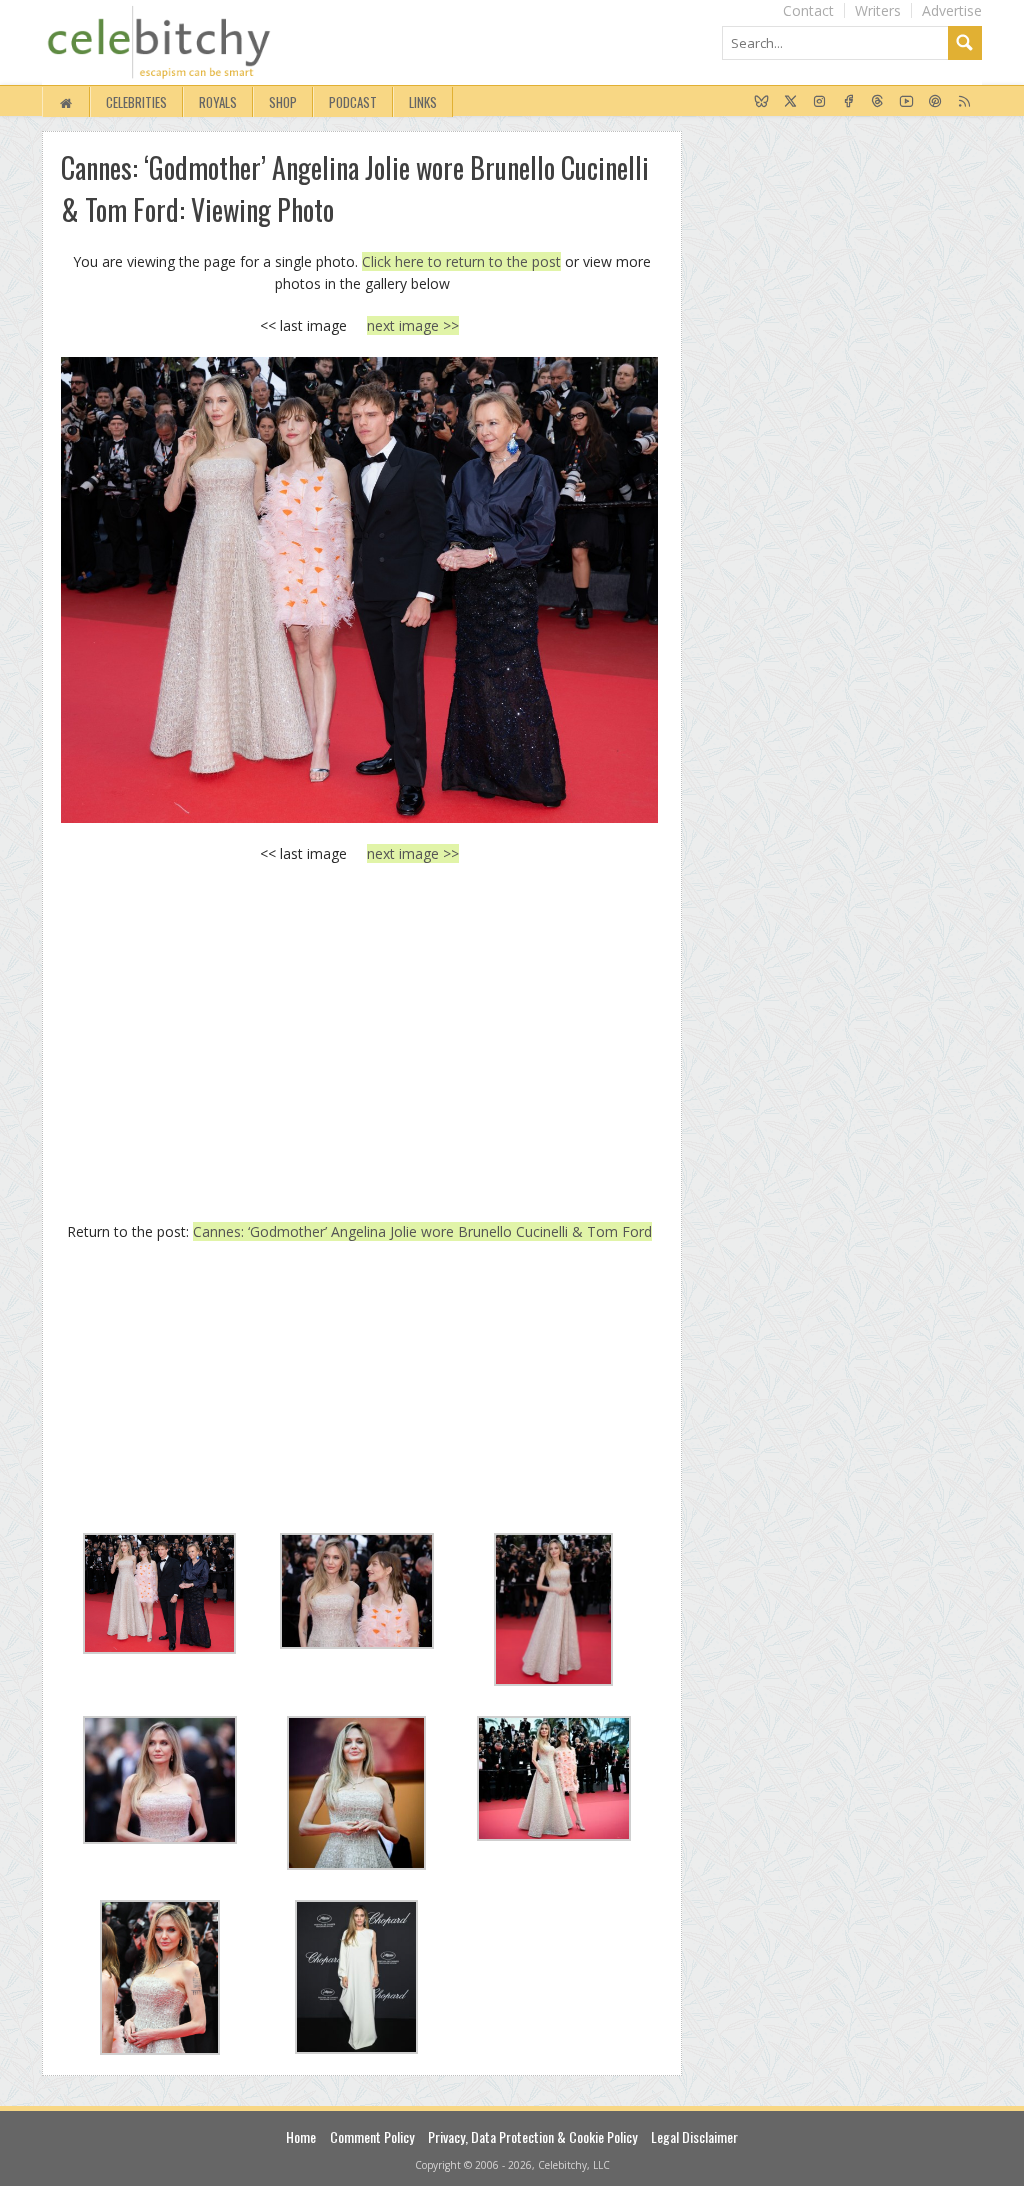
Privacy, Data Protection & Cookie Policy (532, 2136)
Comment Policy (372, 2136)
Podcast (353, 102)
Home (301, 2136)
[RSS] (964, 102)
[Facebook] (848, 102)
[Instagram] (819, 102)
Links (423, 102)
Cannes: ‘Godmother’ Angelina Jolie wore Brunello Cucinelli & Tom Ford (422, 1231)
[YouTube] (906, 102)
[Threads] (877, 102)
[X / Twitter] (790, 102)
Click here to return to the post (461, 261)
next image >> (413, 325)
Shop (283, 102)
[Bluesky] (761, 102)
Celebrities (136, 102)
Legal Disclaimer (694, 2136)
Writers (878, 10)
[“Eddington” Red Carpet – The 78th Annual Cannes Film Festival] (359, 589)
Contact (808, 10)
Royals (218, 102)
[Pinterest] (935, 102)
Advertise (952, 10)
